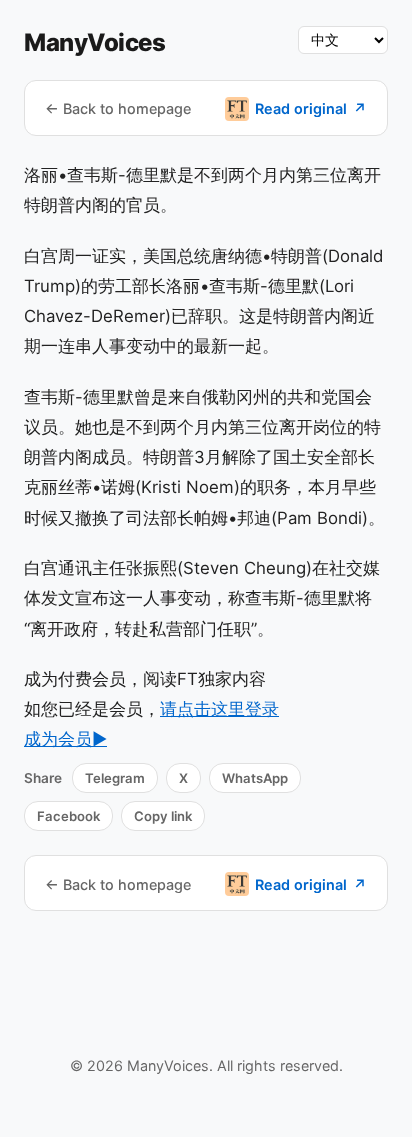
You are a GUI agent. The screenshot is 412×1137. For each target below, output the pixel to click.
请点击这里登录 (219, 709)
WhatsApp (255, 778)
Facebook (68, 816)
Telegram (115, 778)
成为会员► (65, 739)
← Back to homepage (118, 108)
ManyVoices (94, 42)
